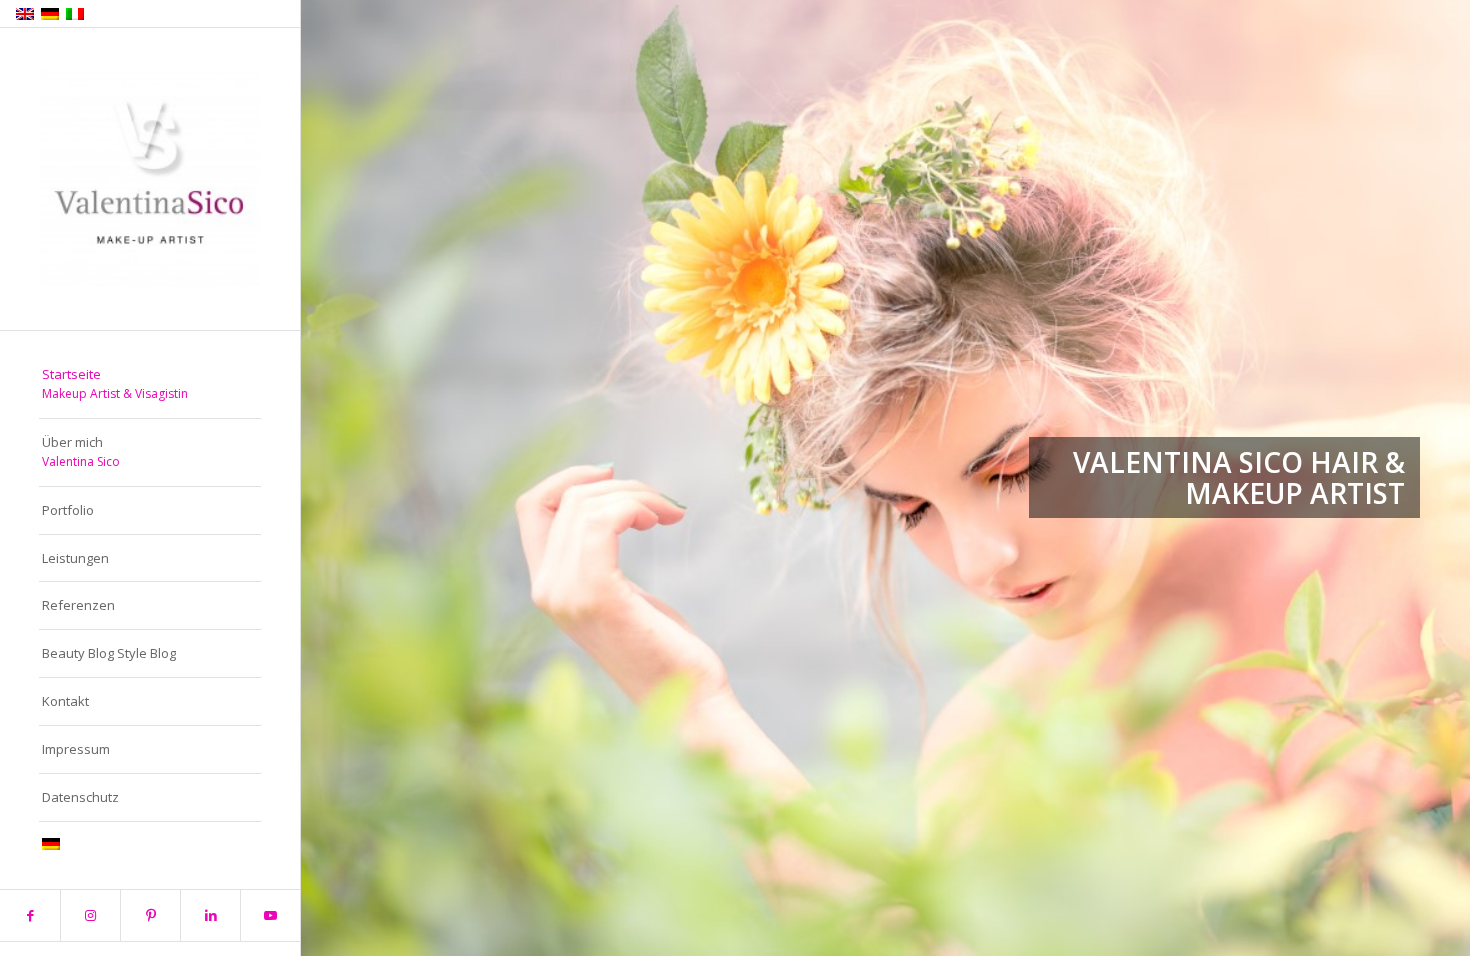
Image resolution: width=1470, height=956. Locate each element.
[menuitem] (150, 385)
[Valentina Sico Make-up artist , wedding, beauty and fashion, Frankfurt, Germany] (150, 180)
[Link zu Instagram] (90, 915)
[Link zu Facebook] (30, 915)
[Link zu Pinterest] (150, 915)
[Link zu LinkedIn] (210, 915)
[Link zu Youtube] (270, 915)
